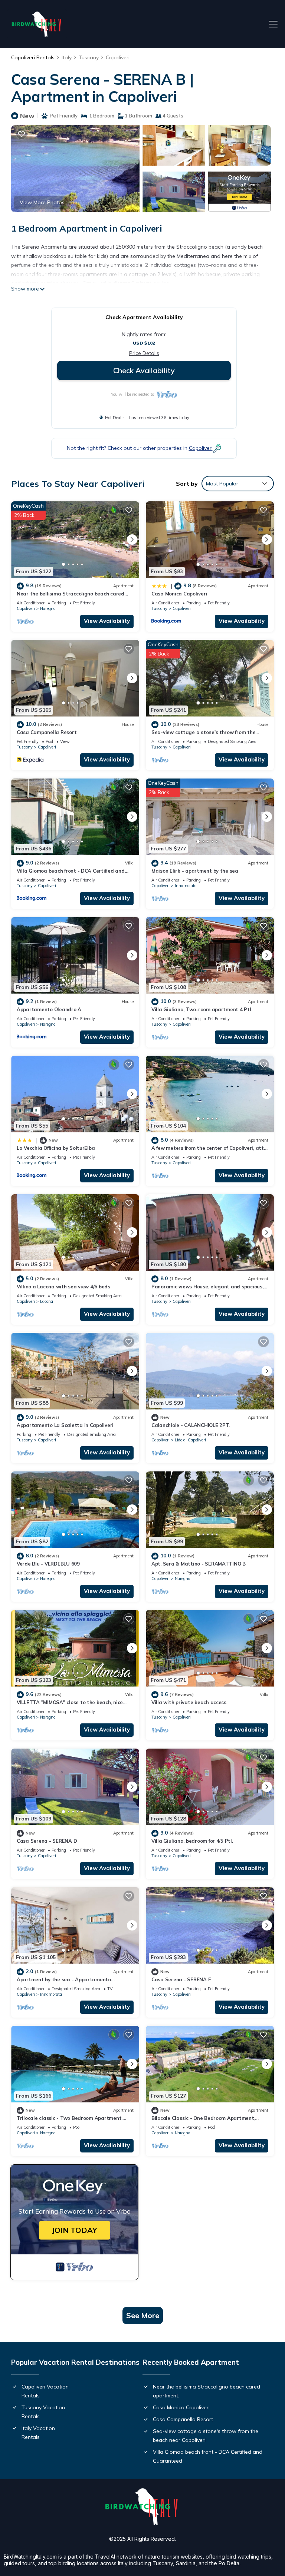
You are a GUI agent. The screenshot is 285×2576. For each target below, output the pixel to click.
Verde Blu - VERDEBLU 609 (48, 1564)
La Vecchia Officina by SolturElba (56, 1148)
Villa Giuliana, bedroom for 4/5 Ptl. (192, 1841)
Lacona (47, 1301)
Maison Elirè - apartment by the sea (195, 871)
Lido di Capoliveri (190, 1440)
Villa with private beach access (189, 1702)
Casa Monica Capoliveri (179, 594)
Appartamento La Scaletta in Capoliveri (65, 1425)
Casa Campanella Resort (47, 732)
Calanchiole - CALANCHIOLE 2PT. (191, 1425)
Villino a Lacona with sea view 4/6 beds (63, 1287)
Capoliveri (118, 57)
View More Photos (42, 202)
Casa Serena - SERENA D (47, 1841)
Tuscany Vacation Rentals (43, 2412)
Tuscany (89, 57)
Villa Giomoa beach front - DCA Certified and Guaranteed (208, 2456)
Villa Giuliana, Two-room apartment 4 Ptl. (202, 1009)
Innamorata (186, 886)
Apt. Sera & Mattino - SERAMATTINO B (199, 1564)
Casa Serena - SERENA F (181, 1979)
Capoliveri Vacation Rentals (45, 2391)
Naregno (48, 608)
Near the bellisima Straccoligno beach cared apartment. (207, 2391)
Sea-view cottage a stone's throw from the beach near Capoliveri (206, 2436)
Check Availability (144, 370)
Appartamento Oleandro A (49, 1009)
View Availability (107, 621)
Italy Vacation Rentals (38, 2433)
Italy (67, 57)
